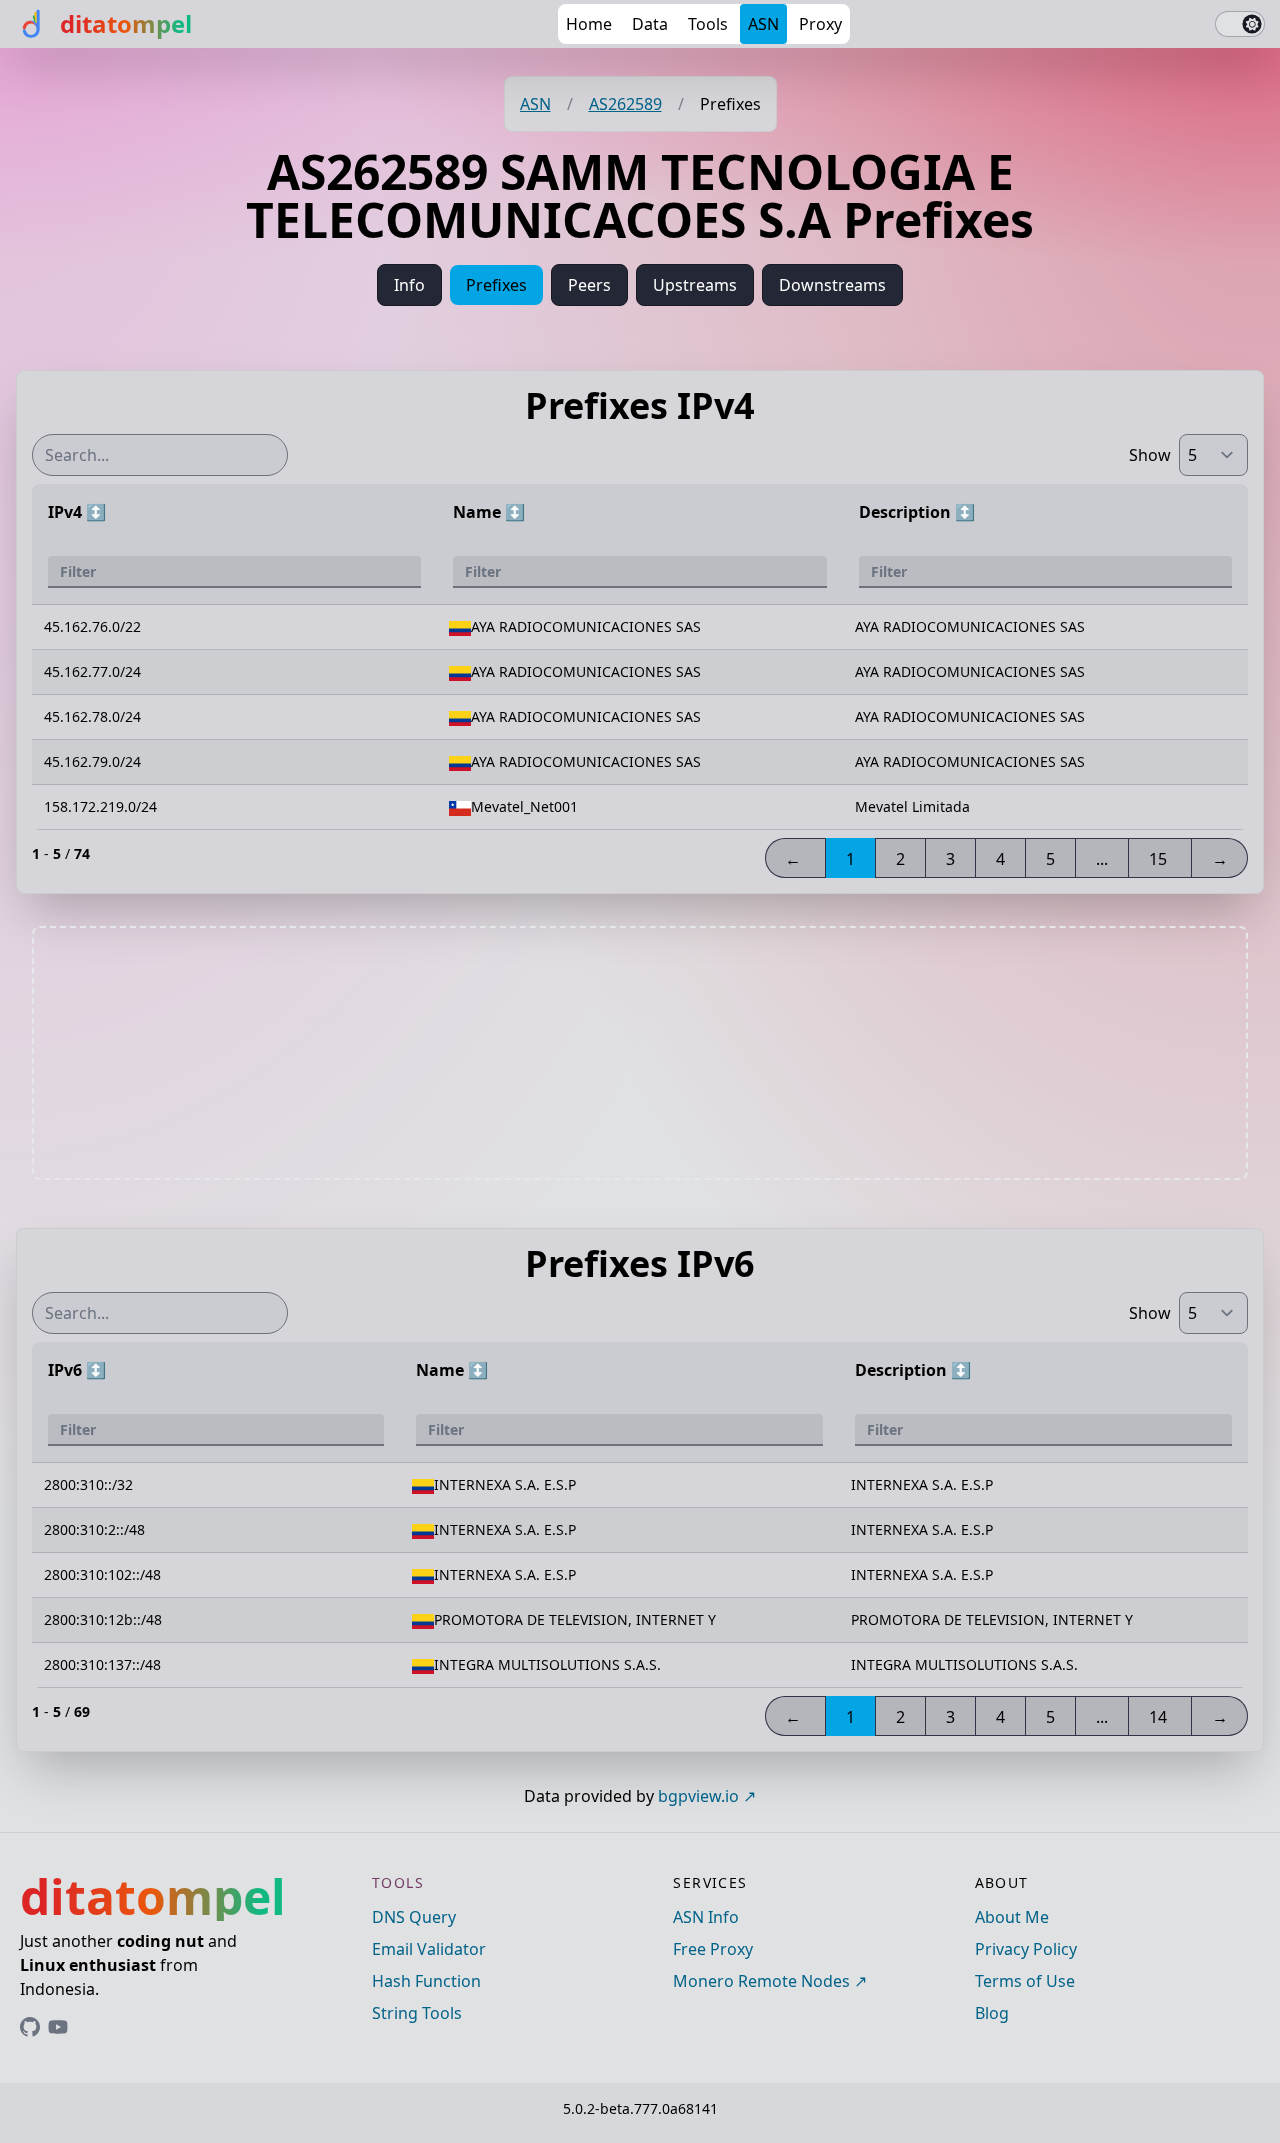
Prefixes (496, 285)
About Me (1012, 1917)
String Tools (417, 2013)
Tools (708, 24)
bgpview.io (698, 1796)
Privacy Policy (1026, 1949)
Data (650, 24)
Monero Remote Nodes (761, 1981)
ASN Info (706, 1917)
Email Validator (429, 1949)
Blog (992, 2013)
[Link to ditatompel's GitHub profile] (30, 2027)
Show (1150, 455)
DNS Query (414, 1917)
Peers (589, 285)
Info (409, 285)
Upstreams (695, 285)
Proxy (820, 24)
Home (589, 24)
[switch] (1240, 24)
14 (1158, 1717)
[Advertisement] (640, 1053)
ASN (763, 24)
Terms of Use (1025, 1981)
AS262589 (625, 104)
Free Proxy (713, 1949)
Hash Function (426, 1981)
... (1102, 859)
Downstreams (832, 285)
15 (1158, 859)
